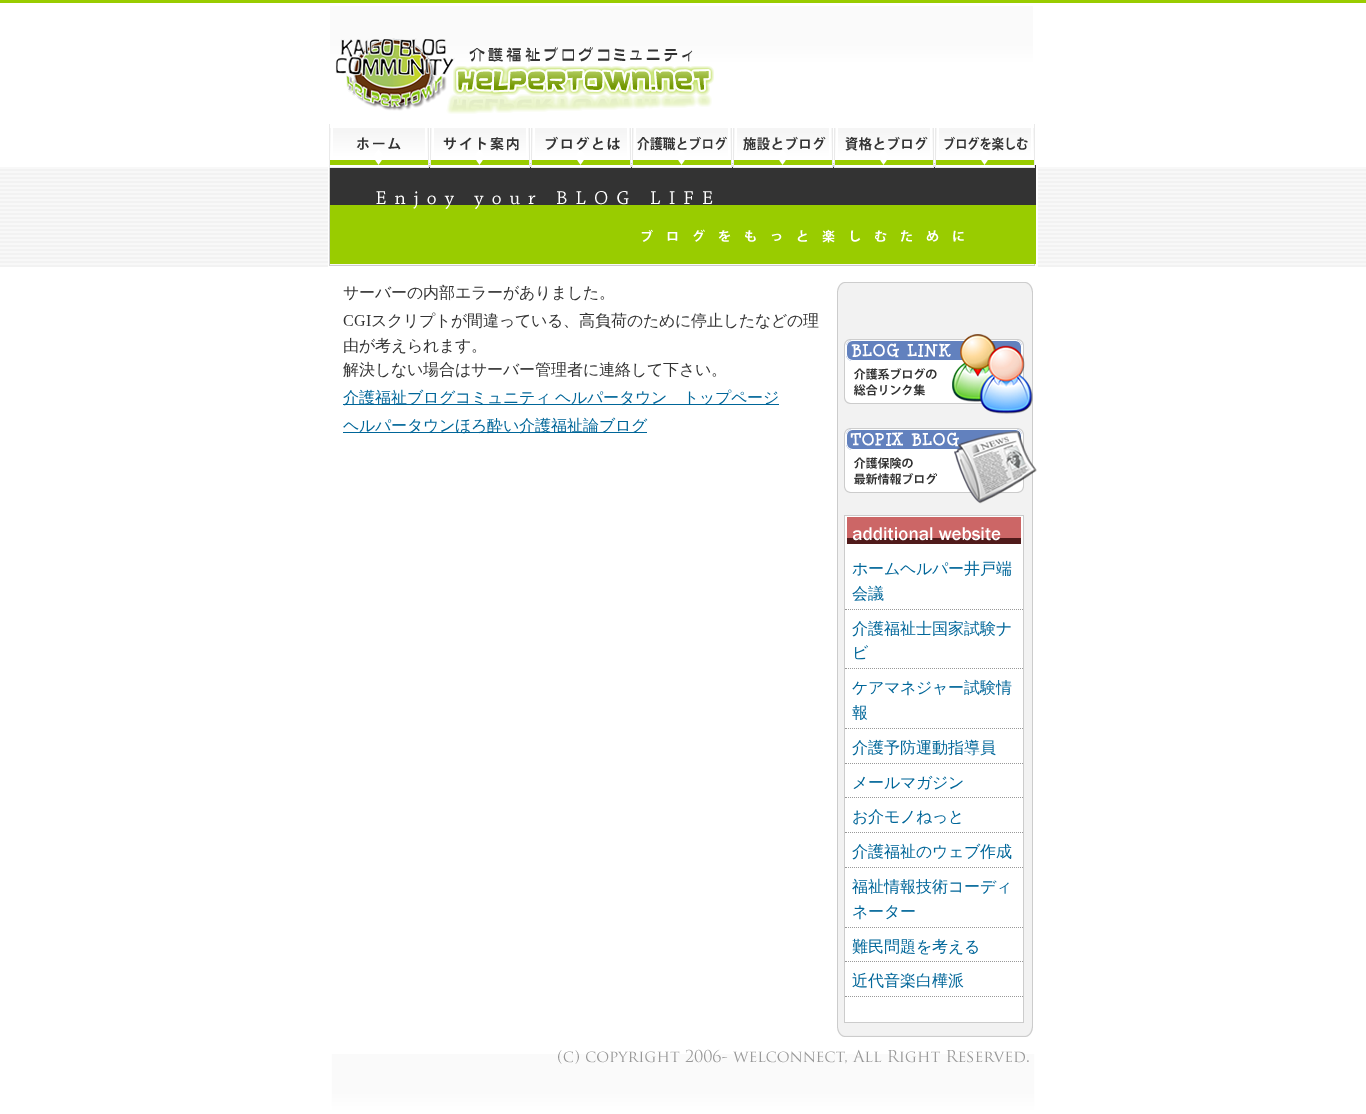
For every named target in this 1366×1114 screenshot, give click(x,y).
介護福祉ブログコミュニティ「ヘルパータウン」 (683, 63)
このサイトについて (479, 146)
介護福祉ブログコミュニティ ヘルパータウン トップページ (561, 397)
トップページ (378, 146)
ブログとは (580, 146)
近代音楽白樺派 (908, 980)
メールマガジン (908, 782)
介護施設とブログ (782, 146)
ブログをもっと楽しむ (986, 146)
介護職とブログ (681, 146)
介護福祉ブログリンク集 (936, 376)
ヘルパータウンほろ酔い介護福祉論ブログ (495, 425)
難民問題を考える (916, 946)
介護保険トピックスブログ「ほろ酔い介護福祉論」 (936, 461)
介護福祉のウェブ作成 (932, 851)
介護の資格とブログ (883, 146)
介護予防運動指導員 (924, 747)
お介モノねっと (908, 816)
